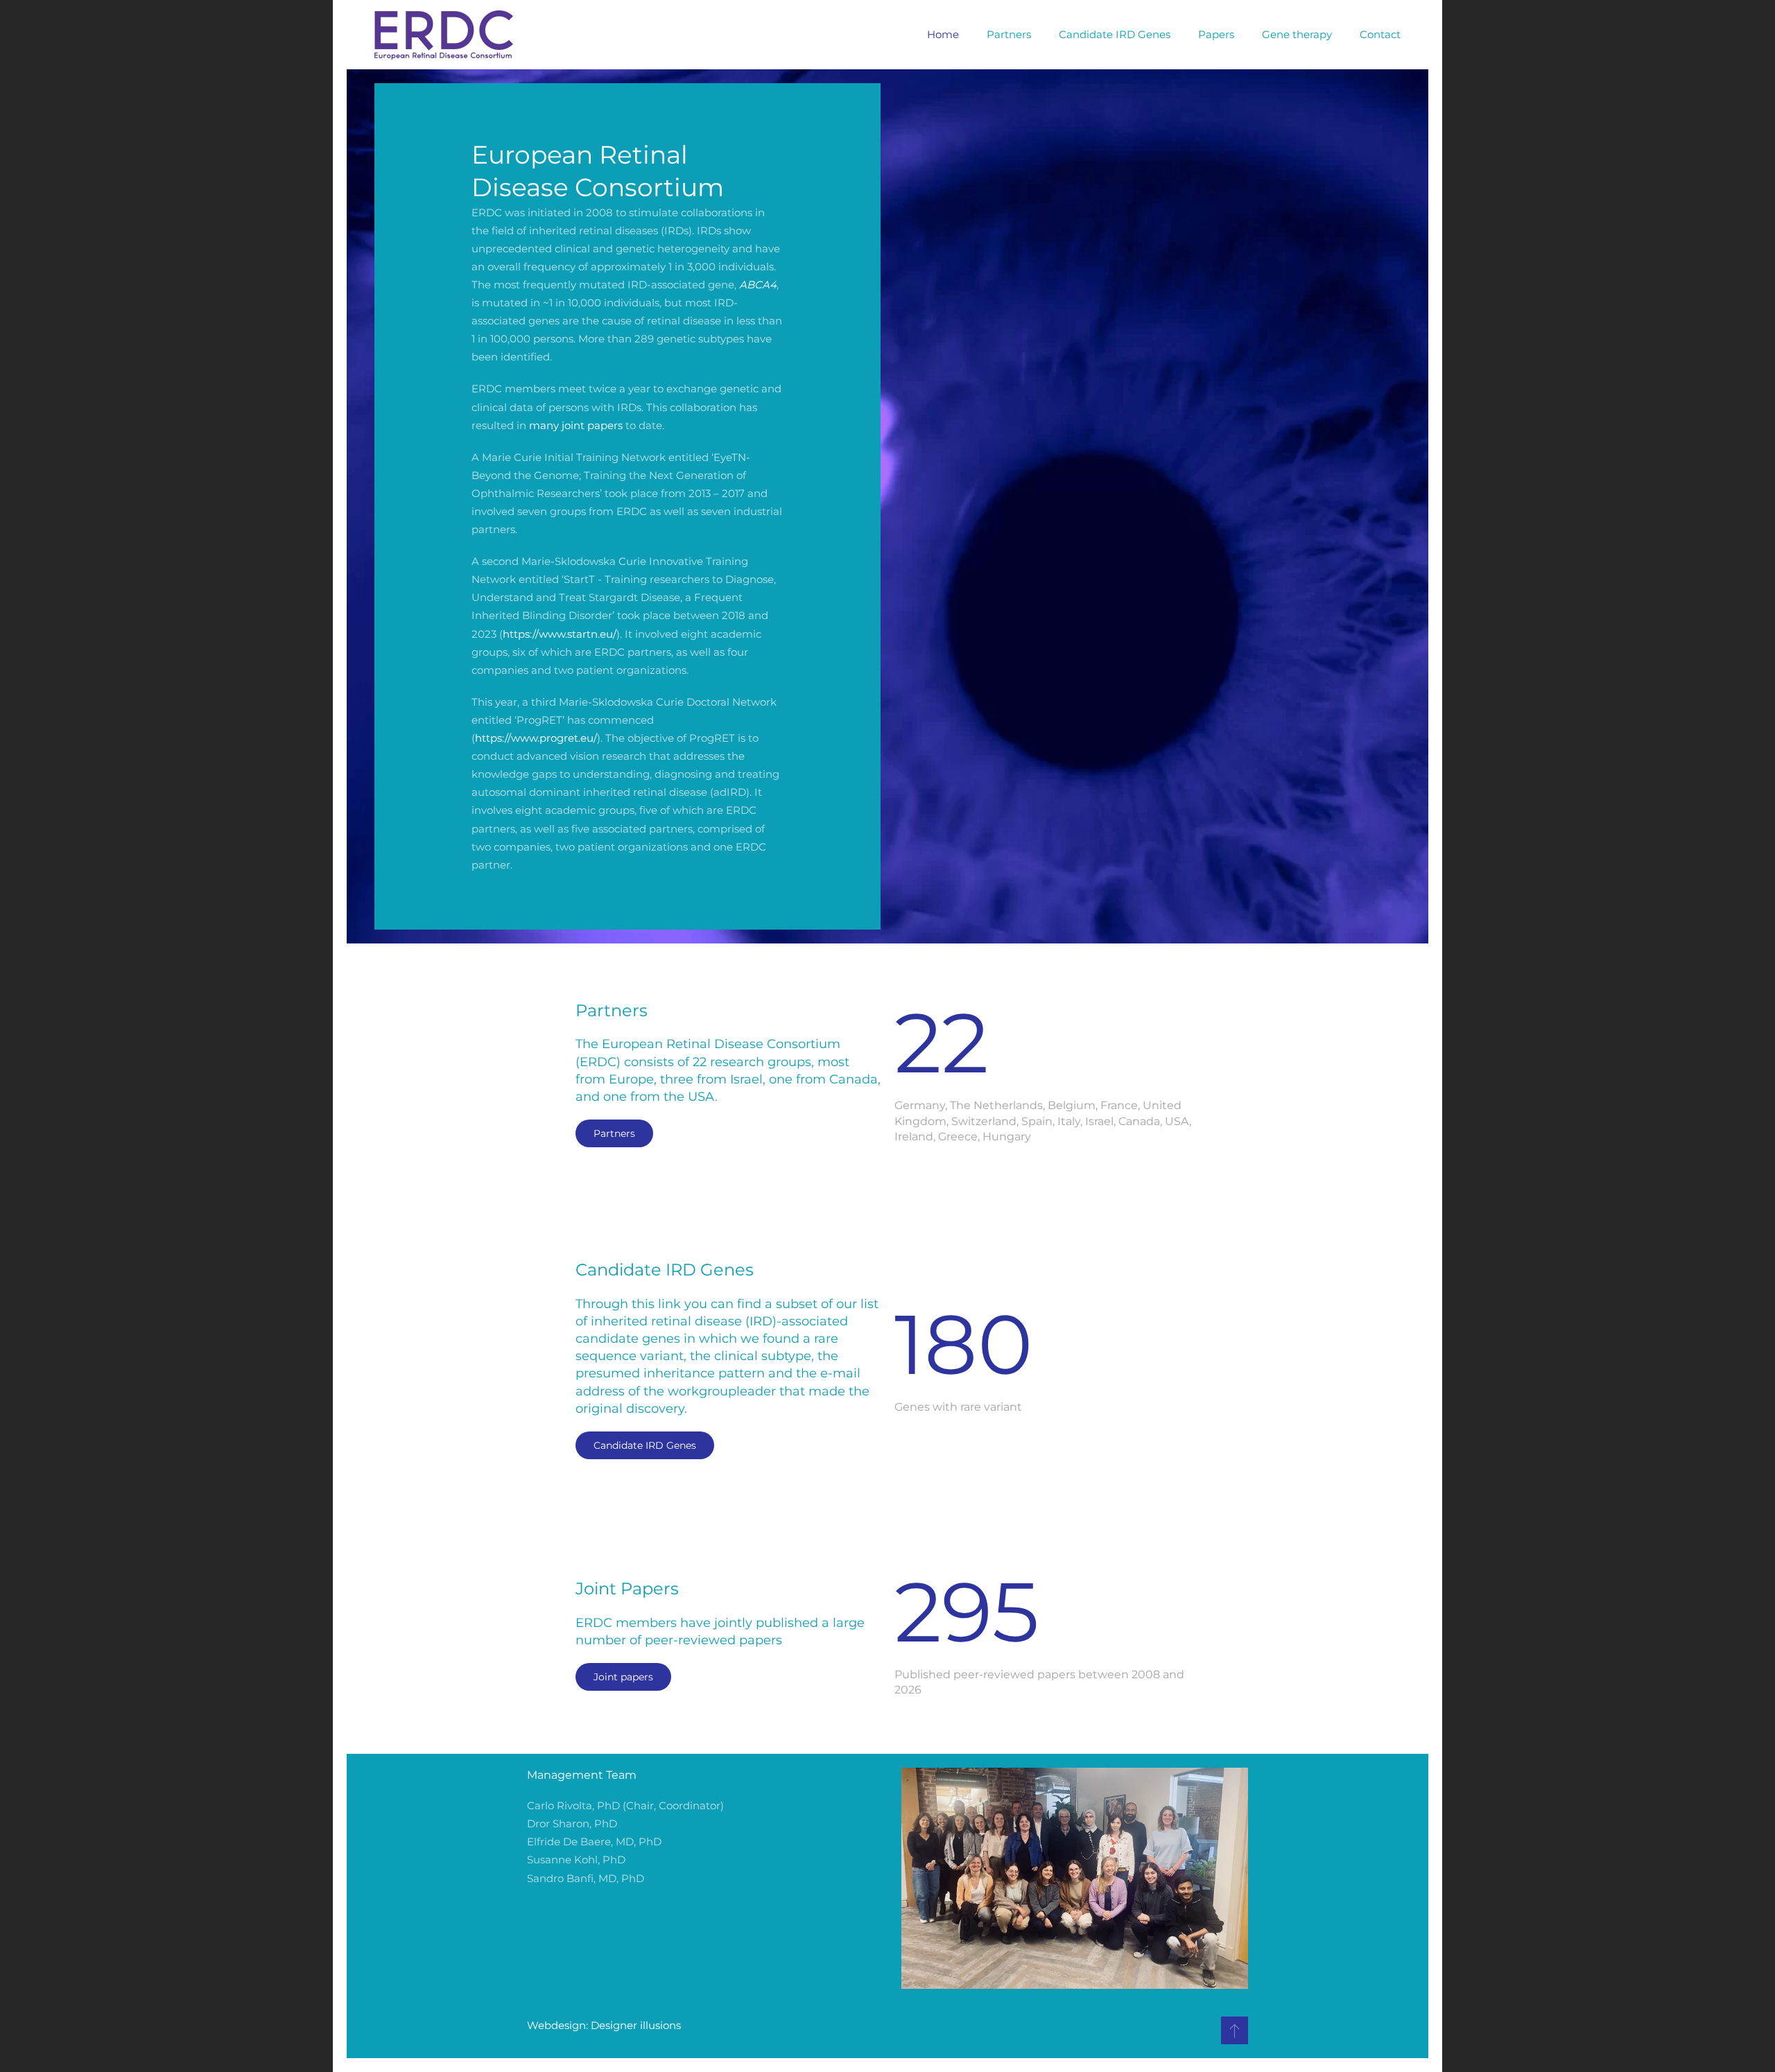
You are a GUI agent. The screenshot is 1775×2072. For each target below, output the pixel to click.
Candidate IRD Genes (1115, 34)
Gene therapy (1297, 34)
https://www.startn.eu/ (560, 634)
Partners (1009, 34)
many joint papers (576, 425)
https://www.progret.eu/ (536, 738)
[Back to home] (444, 35)
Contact (1380, 34)
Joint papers (623, 1677)
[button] (1235, 2030)
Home (943, 34)
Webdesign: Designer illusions (604, 2025)
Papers (1216, 34)
